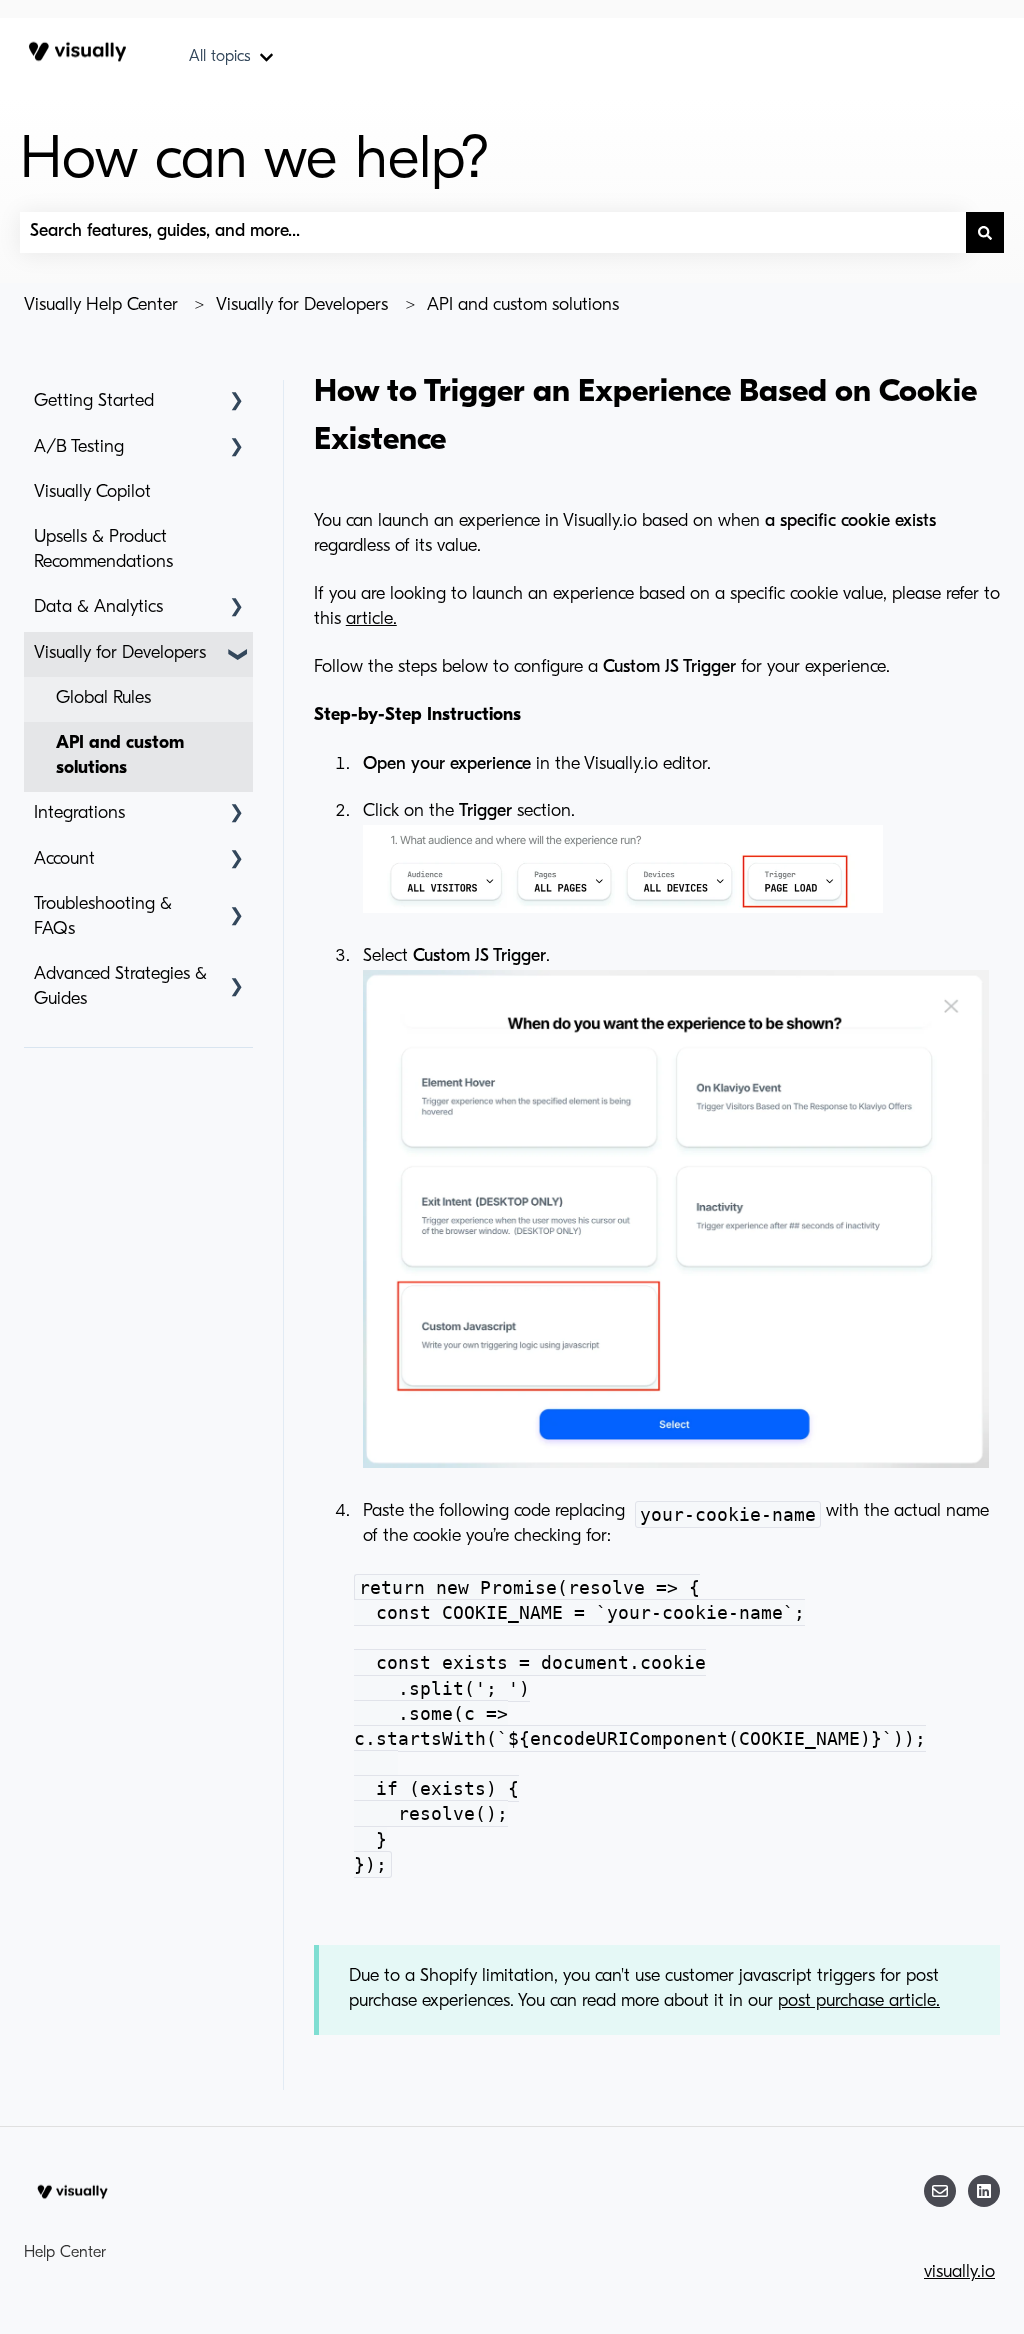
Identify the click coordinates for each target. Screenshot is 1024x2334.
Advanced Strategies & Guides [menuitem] (120, 987)
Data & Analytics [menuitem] (98, 608)
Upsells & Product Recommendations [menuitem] (103, 550)
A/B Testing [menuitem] (79, 448)
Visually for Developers (302, 306)
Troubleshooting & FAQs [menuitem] (103, 917)
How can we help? (254, 162)
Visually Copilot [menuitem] (92, 493)
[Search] (985, 232)
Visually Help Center (101, 306)
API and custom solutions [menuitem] (120, 756)
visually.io (959, 2273)
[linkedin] (984, 2191)
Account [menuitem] (64, 860)
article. (371, 620)
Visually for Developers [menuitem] (120, 654)
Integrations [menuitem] (79, 814)
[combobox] (493, 232)
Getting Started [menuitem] (94, 402)
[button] (237, 402)
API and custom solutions (523, 306)
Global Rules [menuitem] (103, 699)
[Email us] (940, 2191)
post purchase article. (859, 2002)
